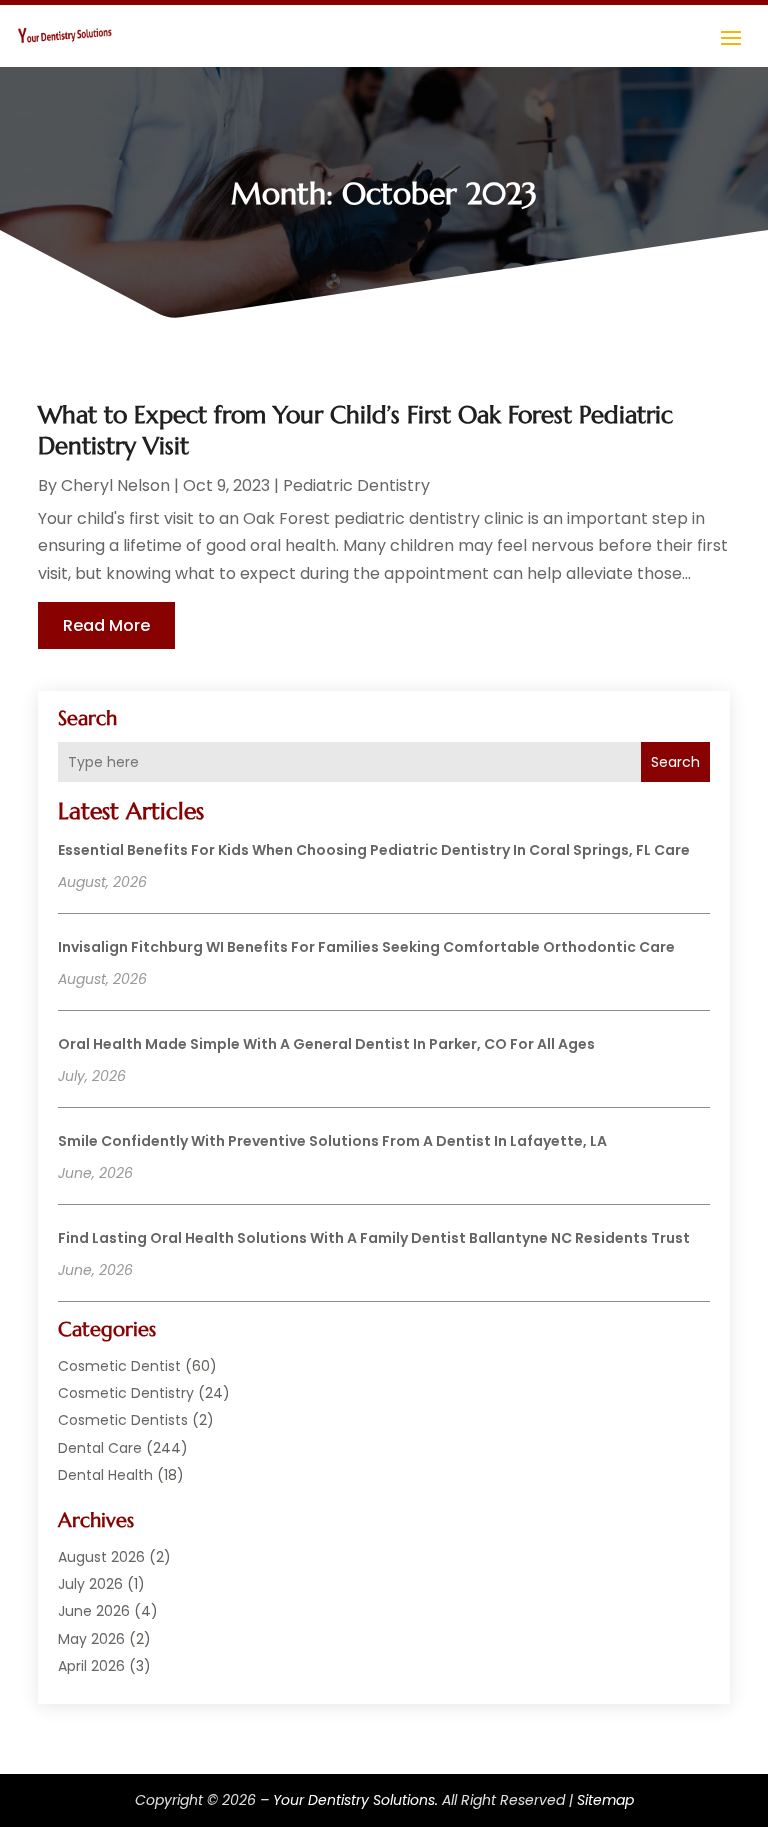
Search (675, 762)
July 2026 (90, 1584)
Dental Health (105, 1475)
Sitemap (605, 1800)
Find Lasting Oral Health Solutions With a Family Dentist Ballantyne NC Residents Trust (374, 1238)
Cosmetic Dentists (123, 1420)
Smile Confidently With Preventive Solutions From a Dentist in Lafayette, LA (332, 1141)
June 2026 (94, 1611)
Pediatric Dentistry (356, 485)
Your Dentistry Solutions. (355, 1800)
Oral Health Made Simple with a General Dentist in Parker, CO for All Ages (326, 1044)
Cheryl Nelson (115, 485)
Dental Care (100, 1448)
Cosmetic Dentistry (126, 1393)
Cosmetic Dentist (119, 1366)
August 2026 (101, 1557)
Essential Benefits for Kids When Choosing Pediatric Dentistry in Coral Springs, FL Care (374, 850)
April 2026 (91, 1666)
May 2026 (91, 1639)
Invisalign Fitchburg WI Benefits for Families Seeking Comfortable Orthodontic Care (366, 947)
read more (106, 625)
